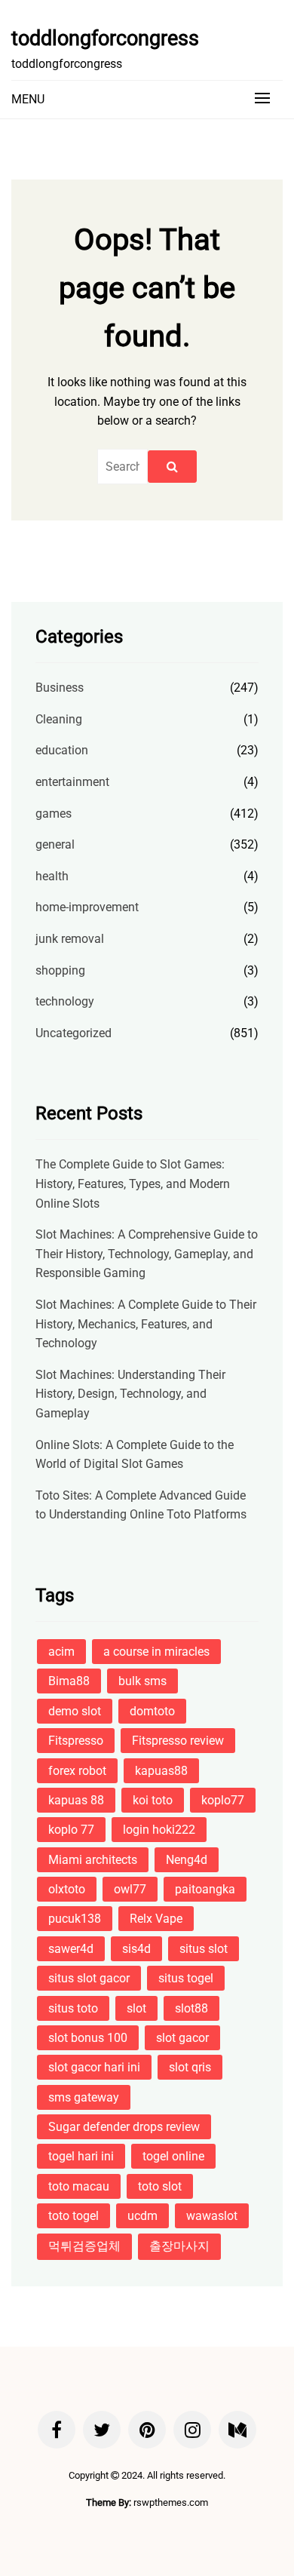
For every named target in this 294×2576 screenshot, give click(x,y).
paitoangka (205, 1889)
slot (136, 2008)
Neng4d (187, 1860)
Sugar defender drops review (124, 2127)
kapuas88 (161, 1771)
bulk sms (142, 1681)
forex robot (77, 1771)
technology (65, 1001)
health (52, 876)
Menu (28, 99)
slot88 (191, 2008)
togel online (173, 2156)
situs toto (73, 2008)
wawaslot (212, 2216)
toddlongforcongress (105, 38)
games (54, 814)
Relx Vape (156, 1919)
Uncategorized (73, 1033)
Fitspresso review (178, 1741)
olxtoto (67, 1889)
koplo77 (223, 1800)
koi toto (153, 1800)
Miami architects (93, 1860)
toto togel (73, 2216)
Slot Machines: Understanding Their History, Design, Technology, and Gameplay (130, 1394)
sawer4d (71, 1949)
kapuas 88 (76, 1800)
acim (61, 1652)
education (62, 750)
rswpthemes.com (171, 2502)
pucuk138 (75, 1919)
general (55, 844)
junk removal (70, 939)
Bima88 (69, 1681)
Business (60, 688)
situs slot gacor (89, 1978)
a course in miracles (156, 1652)
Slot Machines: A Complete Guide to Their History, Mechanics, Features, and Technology (146, 1324)
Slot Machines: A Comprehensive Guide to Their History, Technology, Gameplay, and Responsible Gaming (147, 1254)
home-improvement (87, 907)
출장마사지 (179, 2246)
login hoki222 (159, 1830)
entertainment (72, 782)
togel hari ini (81, 2156)
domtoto (152, 1711)
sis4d (136, 1949)
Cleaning (59, 719)
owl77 (130, 1889)
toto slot (160, 2186)
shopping (60, 970)
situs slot (204, 1949)
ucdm (142, 2216)
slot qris (190, 2067)
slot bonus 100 (88, 2038)
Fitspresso (76, 1741)
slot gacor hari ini (94, 2067)
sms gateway (84, 2097)
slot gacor (182, 2038)
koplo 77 (71, 1830)
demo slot (75, 1711)
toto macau (79, 2186)
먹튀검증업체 (84, 2246)
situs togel (186, 1978)
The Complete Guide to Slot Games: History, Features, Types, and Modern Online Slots (133, 1184)
